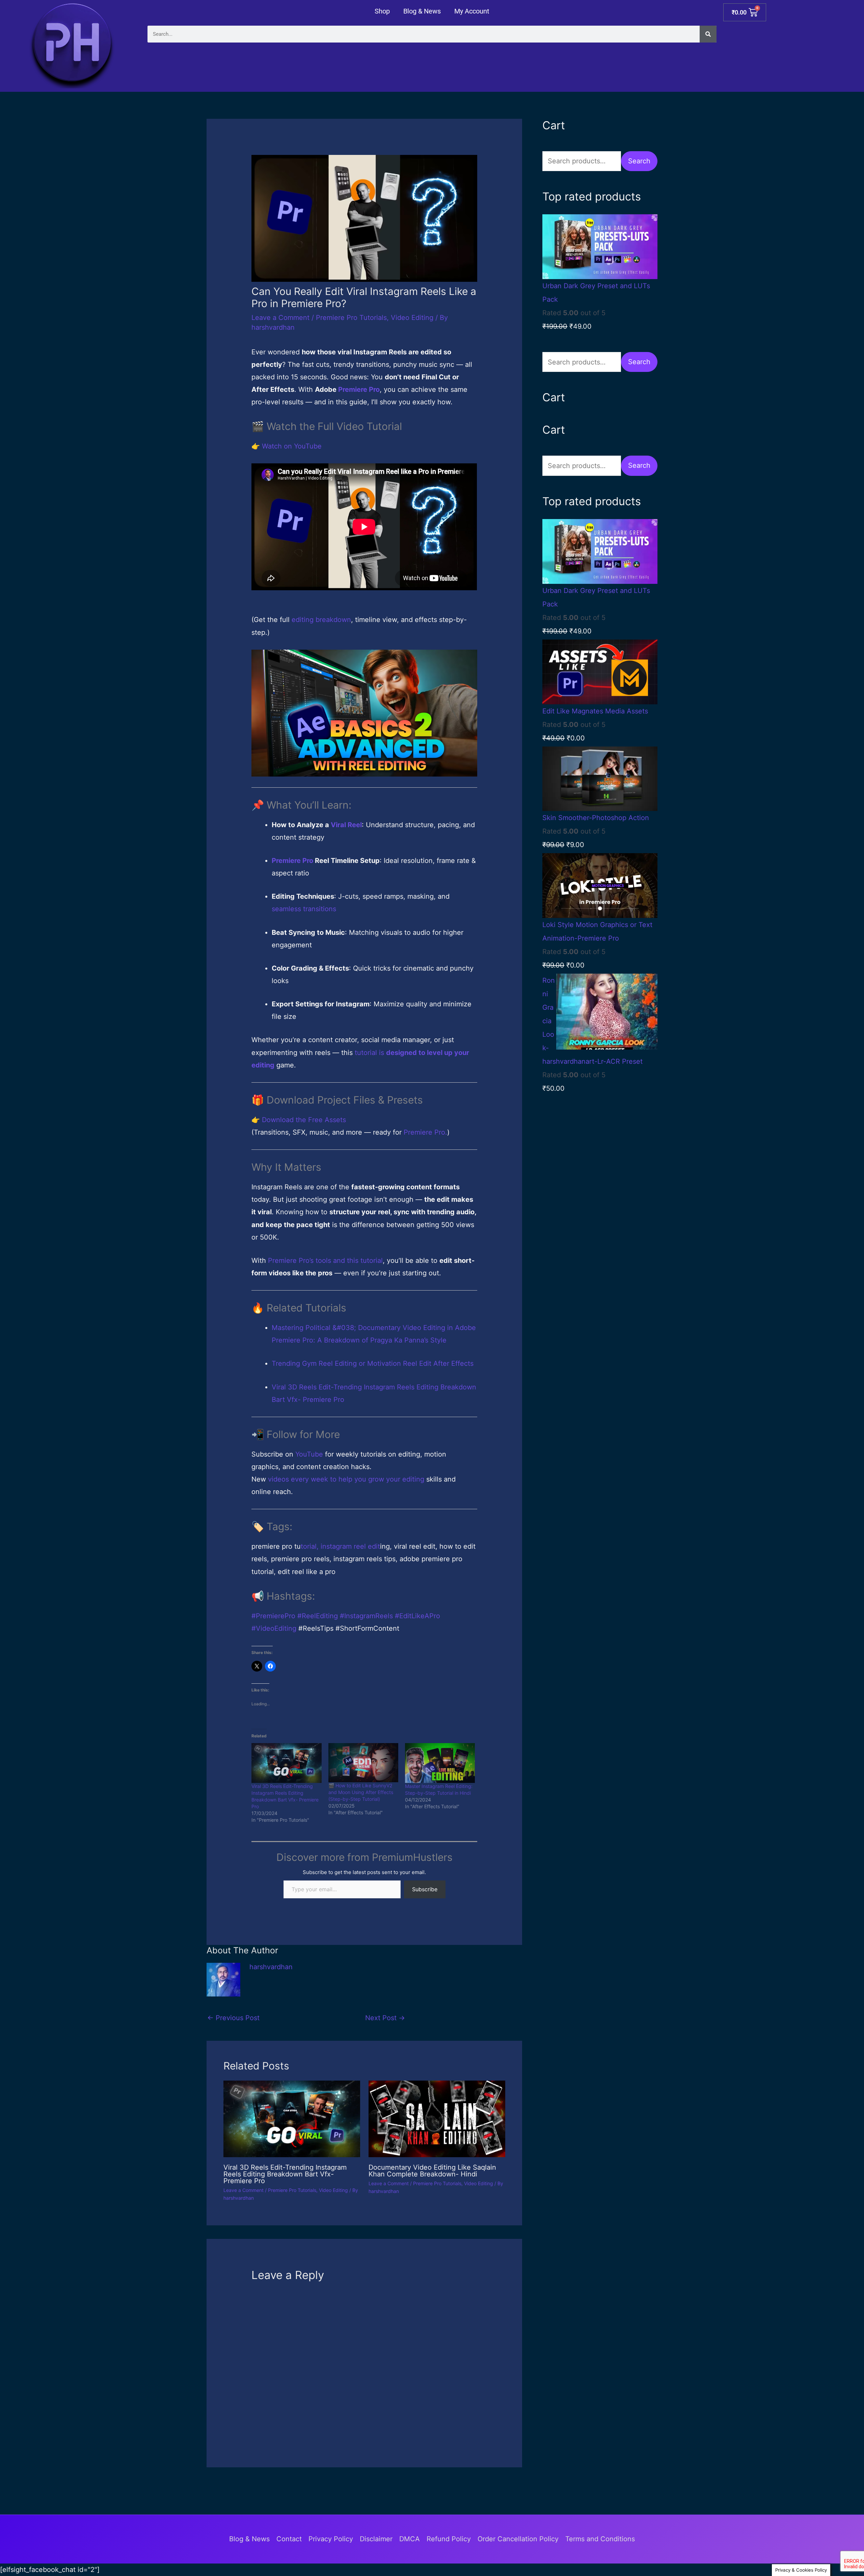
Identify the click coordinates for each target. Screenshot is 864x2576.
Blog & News (422, 11)
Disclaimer (376, 2539)
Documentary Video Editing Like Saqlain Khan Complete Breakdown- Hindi (432, 2171)
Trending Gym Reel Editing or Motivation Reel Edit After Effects (373, 1363)
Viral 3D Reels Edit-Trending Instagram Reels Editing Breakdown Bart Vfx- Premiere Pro (285, 2174)
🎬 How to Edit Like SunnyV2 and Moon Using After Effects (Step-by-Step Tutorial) (361, 1792)
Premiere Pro (359, 389)
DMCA (410, 2539)
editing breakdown (321, 620)
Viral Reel (346, 825)
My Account (472, 11)
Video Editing (412, 318)
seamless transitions (304, 909)
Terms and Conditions (600, 2539)
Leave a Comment (280, 318)
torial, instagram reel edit (340, 1546)
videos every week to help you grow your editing (346, 1479)
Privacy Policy (331, 2539)
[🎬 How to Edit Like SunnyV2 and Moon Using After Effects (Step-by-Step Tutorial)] (363, 1763)
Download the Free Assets (304, 1120)
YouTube (309, 1454)
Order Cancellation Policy (518, 2539)
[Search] (708, 34)
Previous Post (233, 2018)
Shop (382, 11)
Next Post (385, 2018)
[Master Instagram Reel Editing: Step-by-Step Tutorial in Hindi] (440, 1763)
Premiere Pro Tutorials (351, 318)
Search (639, 161)
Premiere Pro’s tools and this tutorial (325, 1260)
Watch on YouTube (292, 446)
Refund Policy (449, 2539)
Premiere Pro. (425, 1132)
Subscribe (425, 1889)
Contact (289, 2539)
